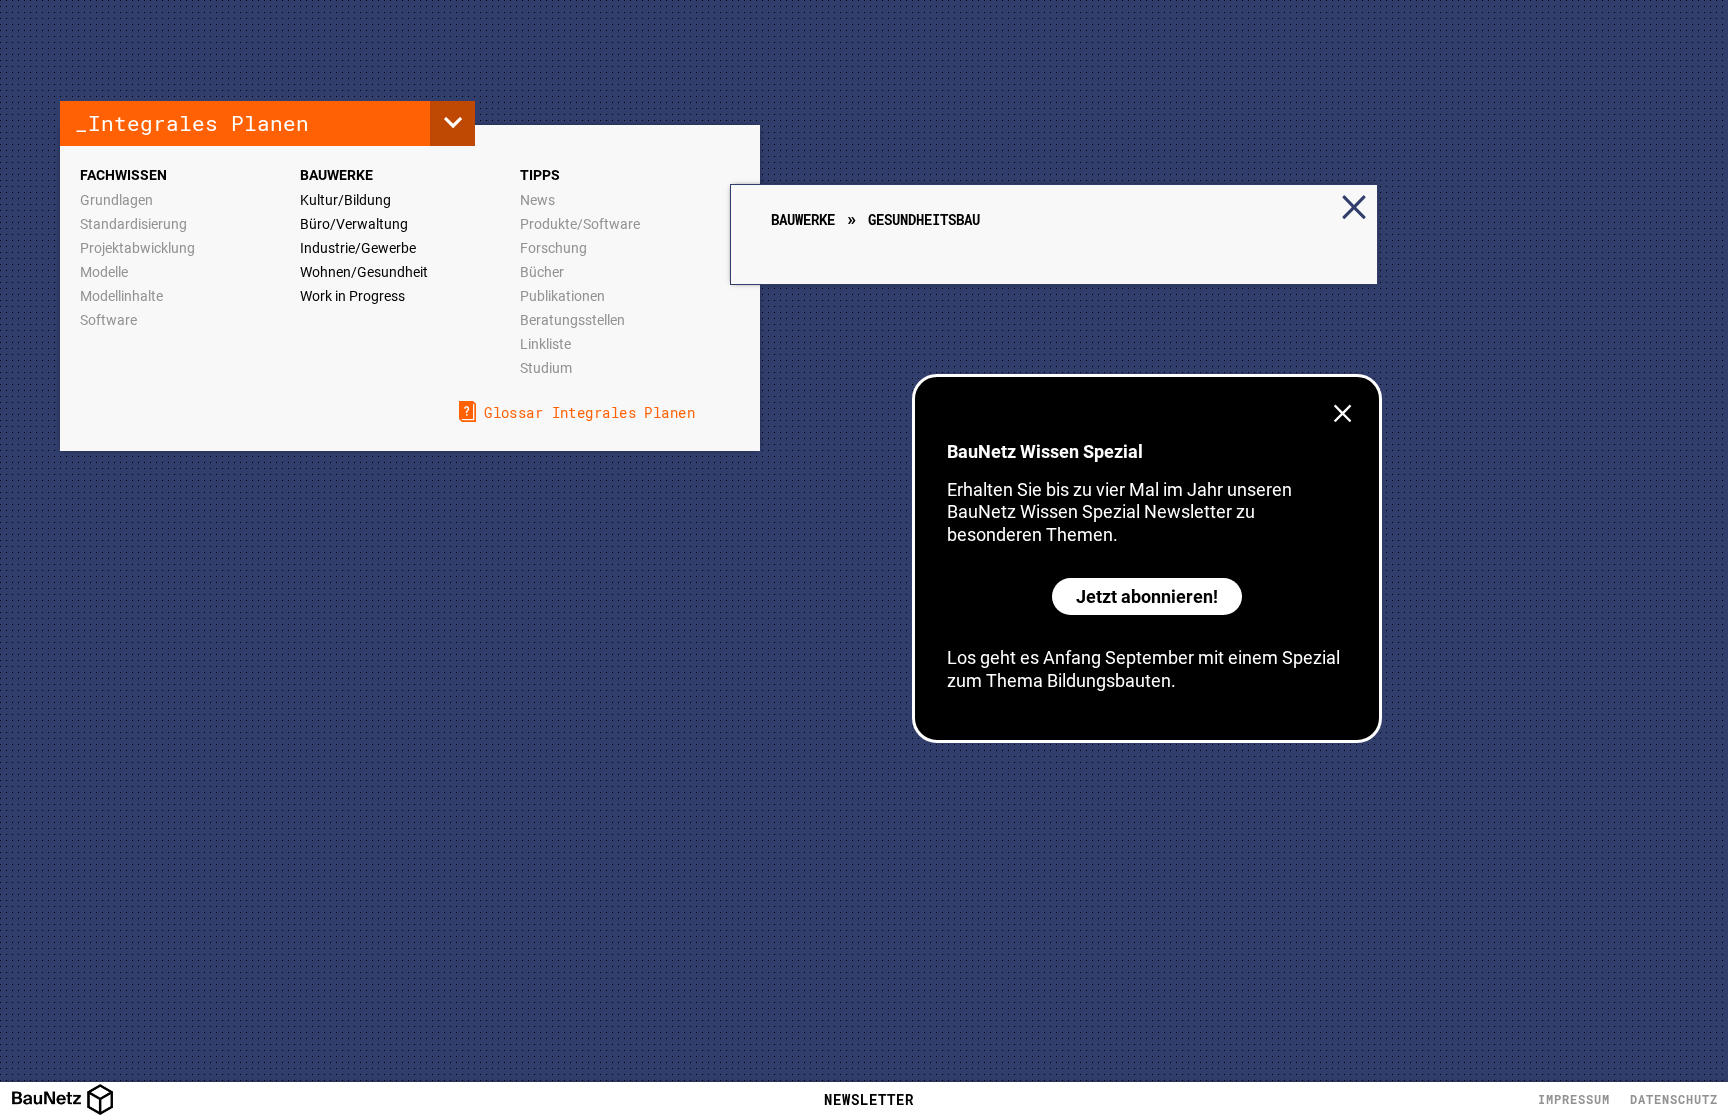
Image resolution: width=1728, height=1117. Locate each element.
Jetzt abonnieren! (1147, 596)
